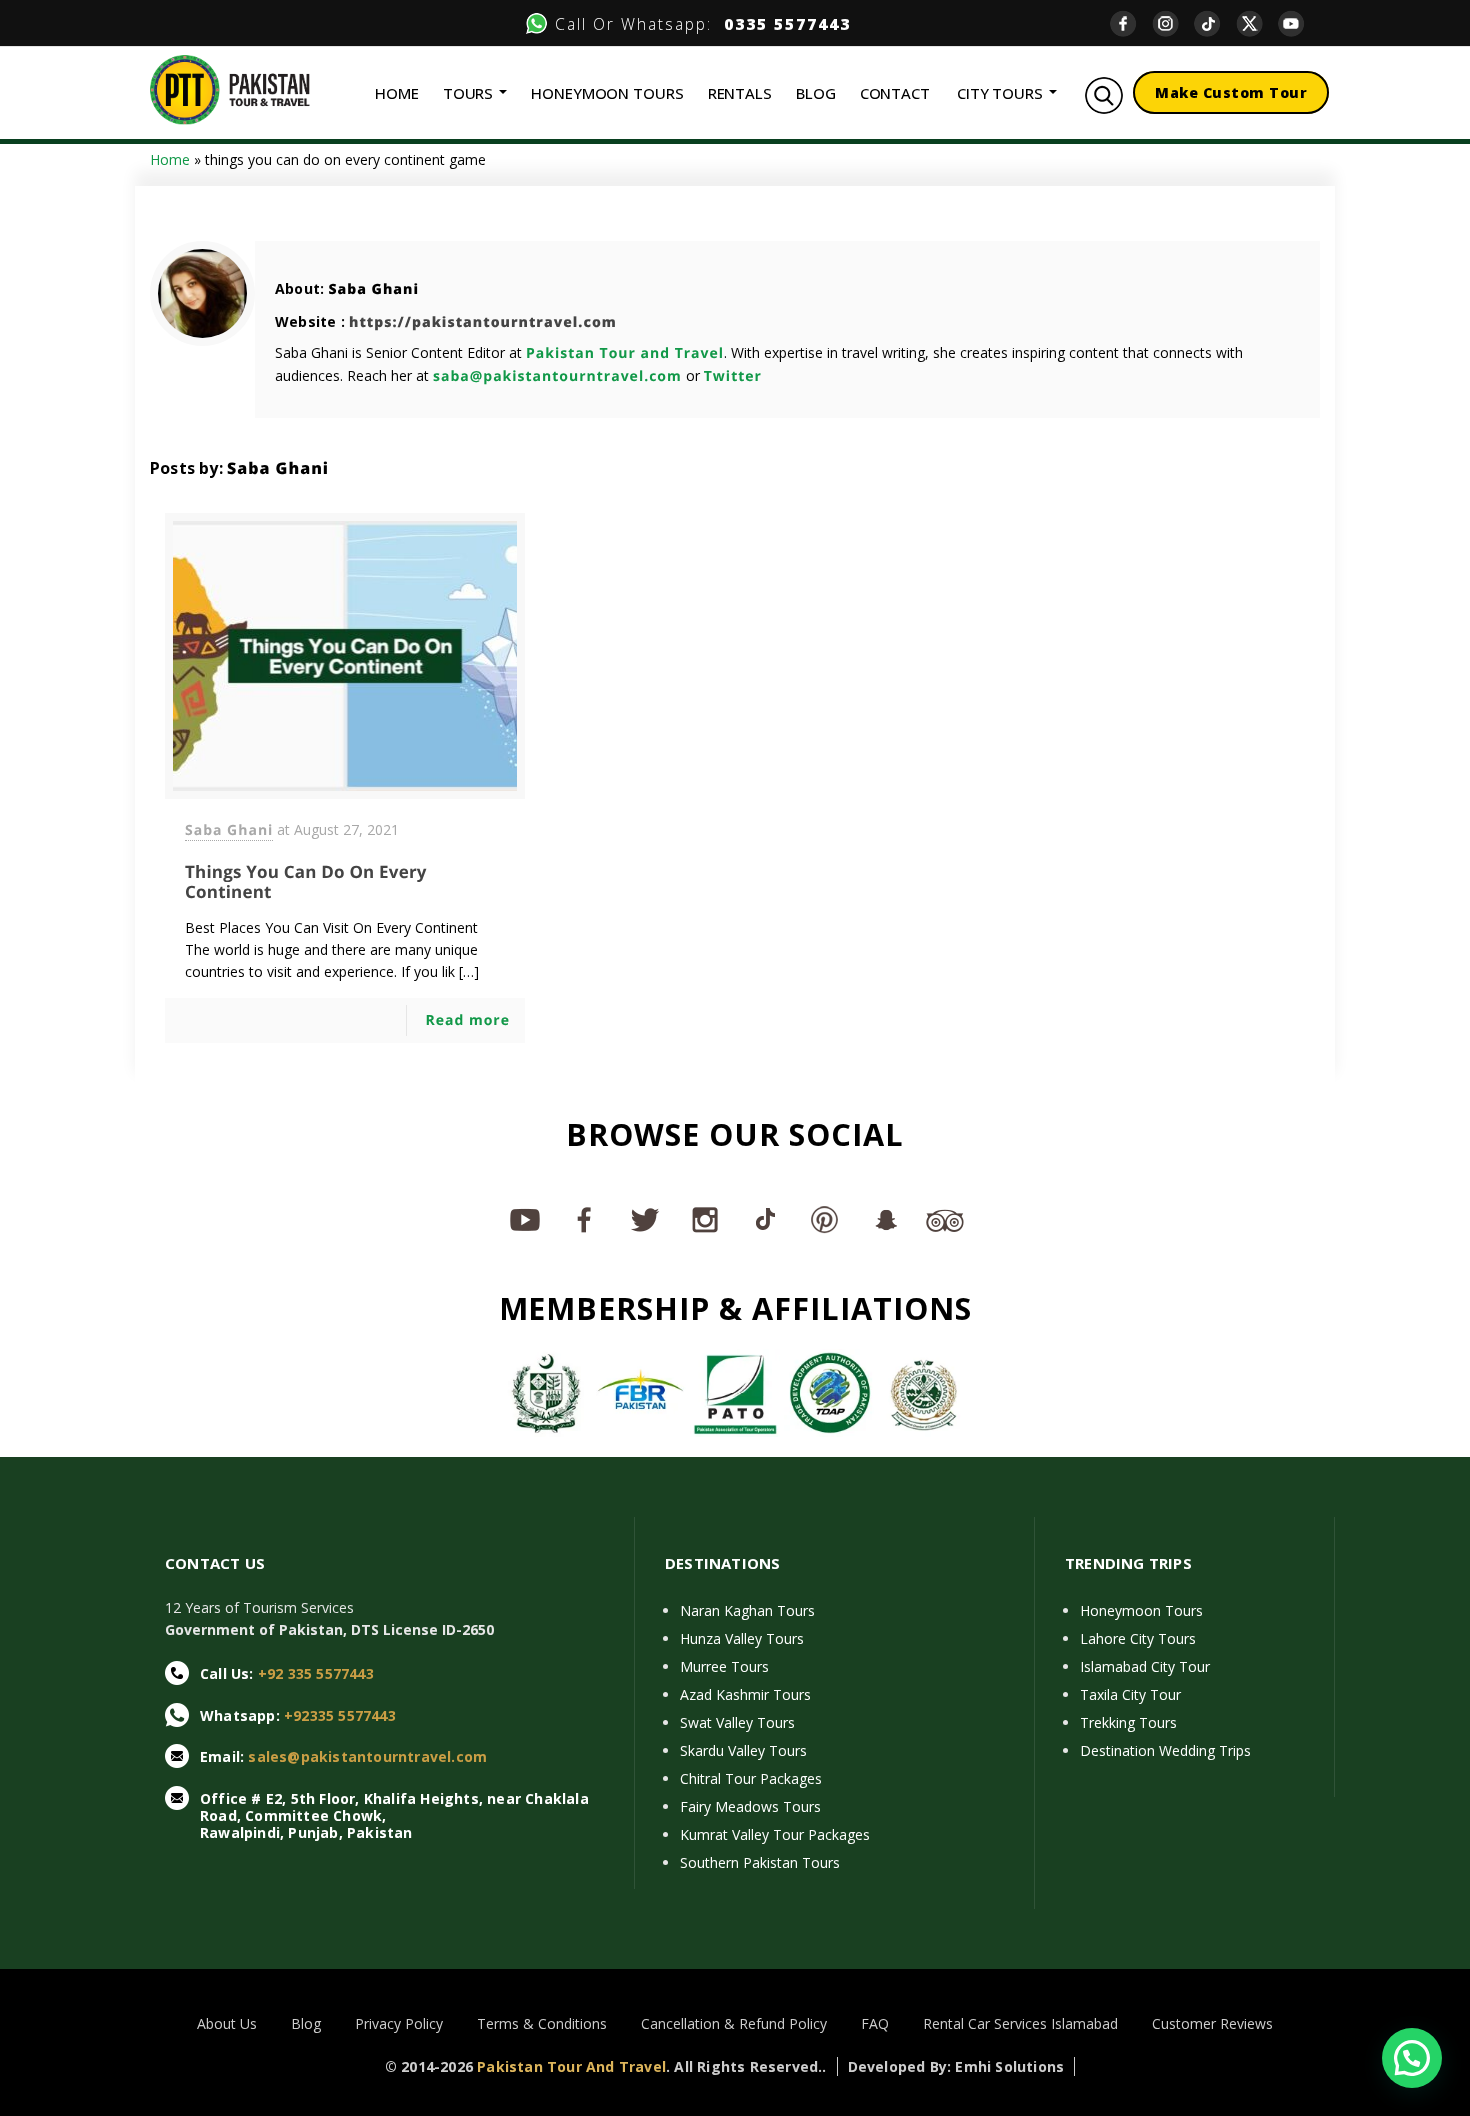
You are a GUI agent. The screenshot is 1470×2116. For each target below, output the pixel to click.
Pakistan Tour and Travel (625, 353)
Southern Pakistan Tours (760, 1862)
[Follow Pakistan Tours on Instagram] (705, 1219)
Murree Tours (724, 1666)
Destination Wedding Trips (1165, 1750)
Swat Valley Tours (737, 1722)
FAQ (875, 2023)
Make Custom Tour (1231, 92)
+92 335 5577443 (316, 1673)
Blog (306, 2023)
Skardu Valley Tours (743, 1750)
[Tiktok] (1215, 23)
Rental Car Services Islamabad (1020, 2023)
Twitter (733, 376)
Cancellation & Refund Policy (734, 2023)
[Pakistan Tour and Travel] (230, 88)
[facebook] (1131, 23)
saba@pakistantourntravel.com (557, 376)
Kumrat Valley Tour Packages (775, 1834)
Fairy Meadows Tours (750, 1806)
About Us (227, 2023)
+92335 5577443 (340, 1715)
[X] (1257, 23)
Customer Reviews (1212, 2023)
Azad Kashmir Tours (745, 1694)
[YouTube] (1299, 23)
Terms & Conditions (542, 2023)
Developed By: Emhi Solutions (956, 2066)
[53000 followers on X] (645, 1219)
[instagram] (1173, 23)
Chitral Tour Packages (751, 1778)
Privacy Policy (399, 2023)
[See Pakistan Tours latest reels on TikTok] (765, 1219)
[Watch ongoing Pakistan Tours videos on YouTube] (525, 1219)
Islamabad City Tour (1145, 1666)
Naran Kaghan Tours (747, 1610)
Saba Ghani (373, 289)
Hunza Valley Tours (742, 1638)
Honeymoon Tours (1141, 1610)
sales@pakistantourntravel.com (367, 1756)
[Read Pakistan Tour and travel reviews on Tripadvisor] (945, 1219)
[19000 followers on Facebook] (585, 1219)
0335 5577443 (781, 24)
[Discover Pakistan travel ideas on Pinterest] (825, 1219)
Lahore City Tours (1138, 1638)
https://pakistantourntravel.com (483, 322)
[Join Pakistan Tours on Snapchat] (885, 1219)
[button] (1412, 2058)
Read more (467, 1020)
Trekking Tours (1128, 1722)
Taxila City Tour (1130, 1694)
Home (170, 159)
